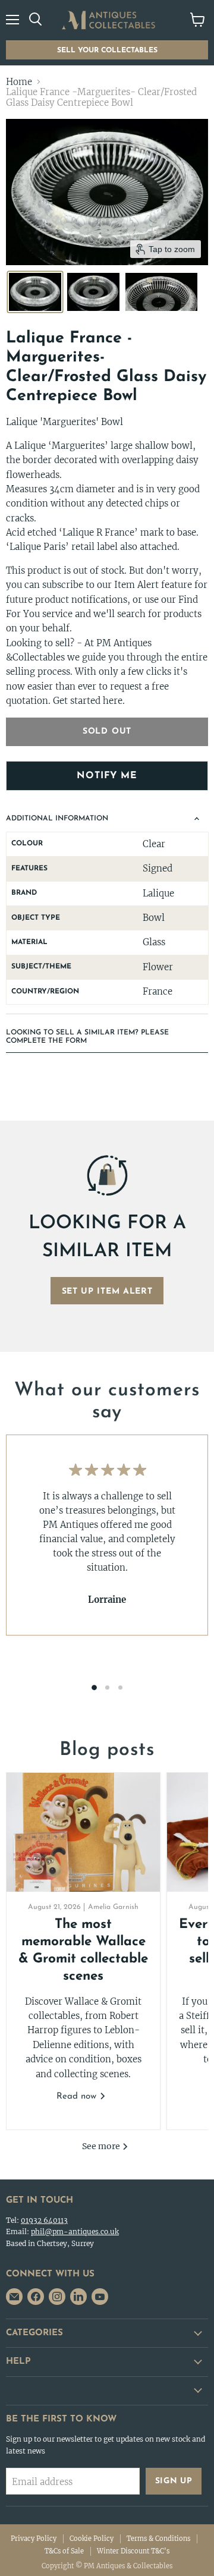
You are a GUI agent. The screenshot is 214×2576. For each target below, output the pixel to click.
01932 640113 (44, 2220)
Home (19, 82)
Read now (78, 2097)
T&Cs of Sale (64, 2551)
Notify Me (107, 776)
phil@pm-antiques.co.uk (75, 2231)
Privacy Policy (34, 2539)
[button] (35, 292)
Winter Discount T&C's (133, 2551)
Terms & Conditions (158, 2539)
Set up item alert (107, 1292)
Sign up (174, 2481)
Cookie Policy (92, 2539)
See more (102, 2146)
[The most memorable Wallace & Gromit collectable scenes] (83, 1832)
